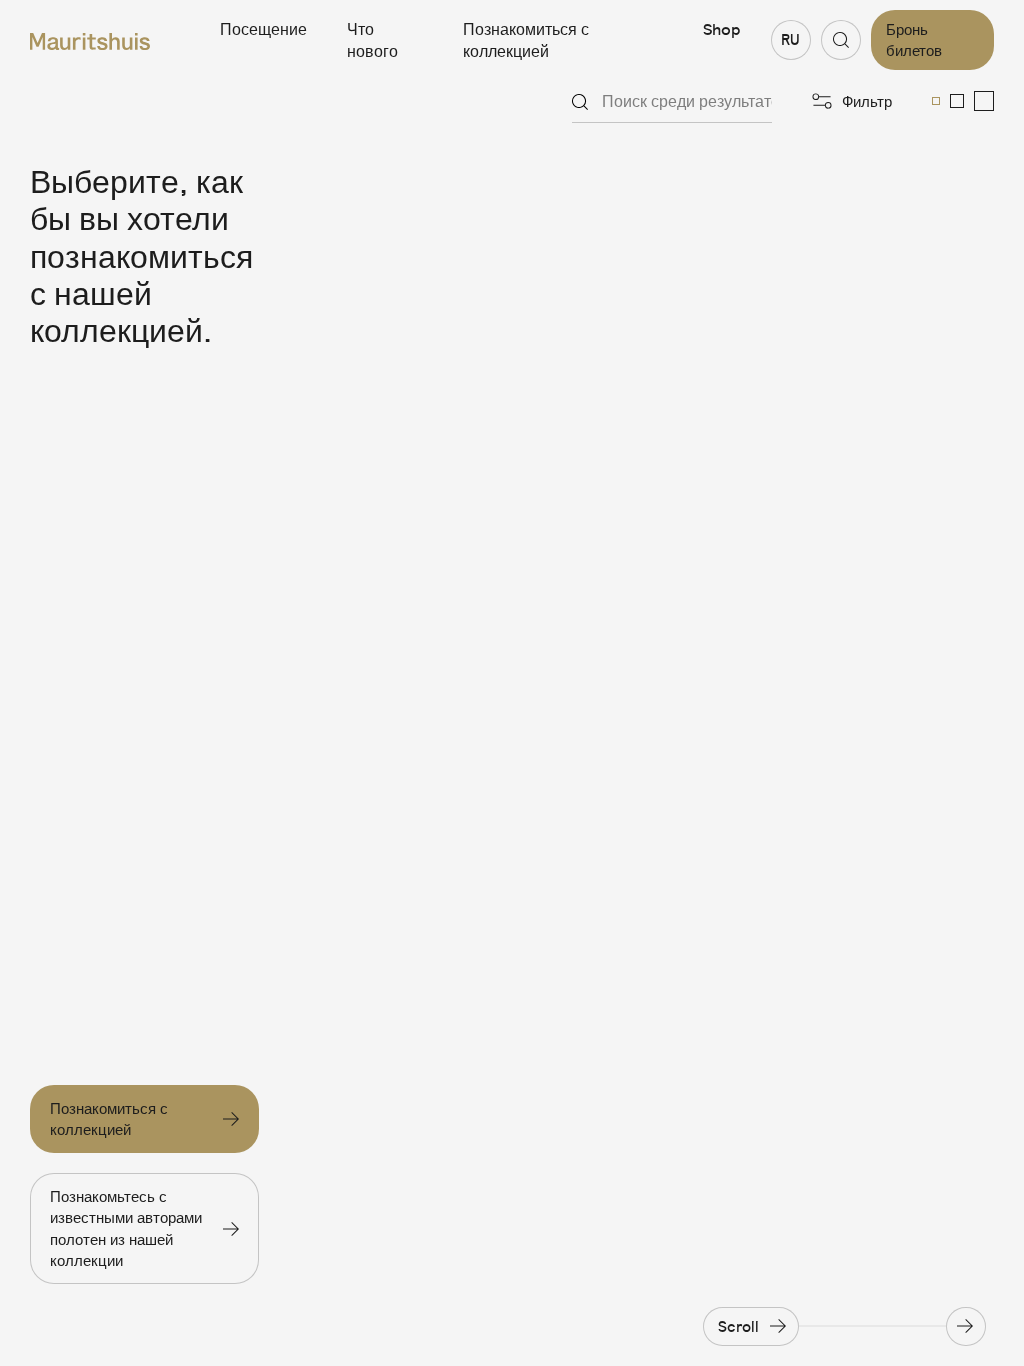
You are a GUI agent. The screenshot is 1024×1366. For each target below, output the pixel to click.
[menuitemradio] (936, 101)
